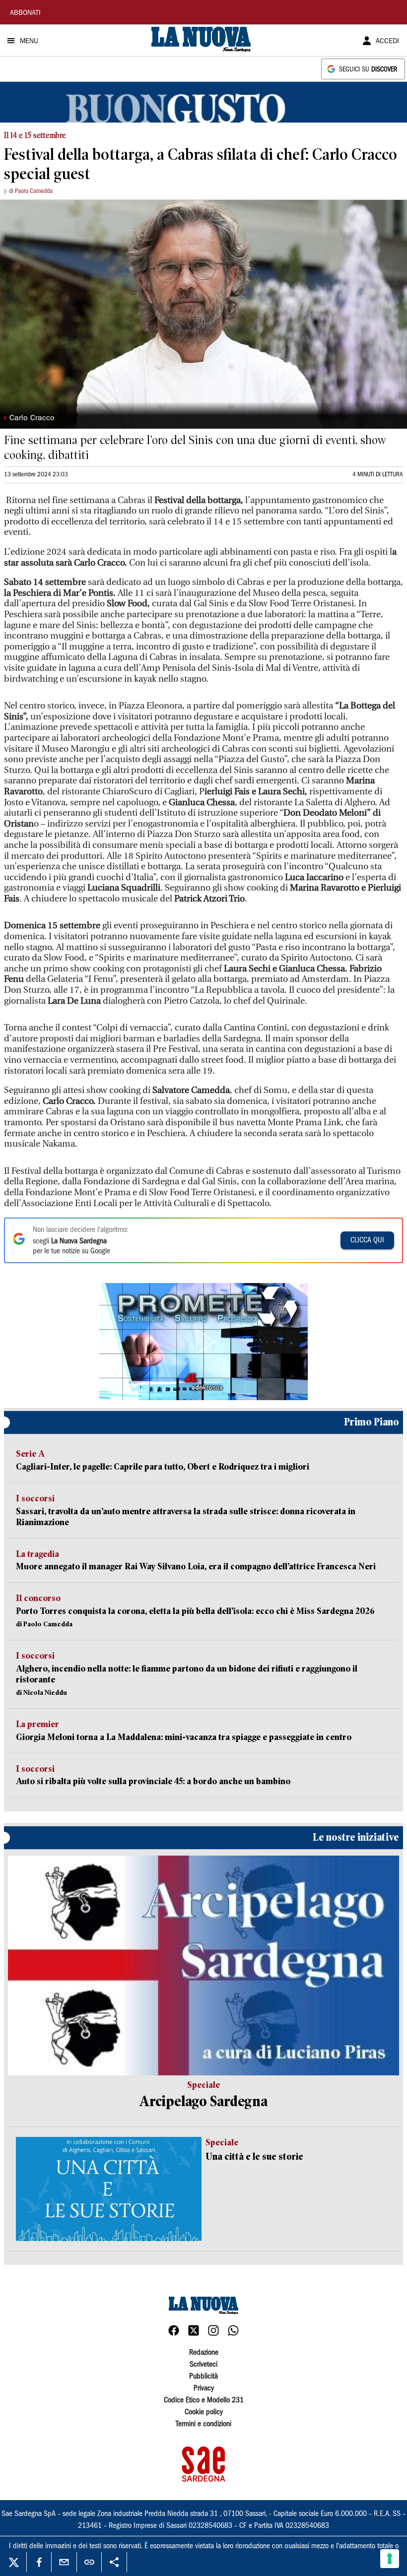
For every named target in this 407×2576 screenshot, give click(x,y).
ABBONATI (25, 13)
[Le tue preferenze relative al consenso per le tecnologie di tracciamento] (390, 2559)
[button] (203, 1342)
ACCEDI (387, 42)
